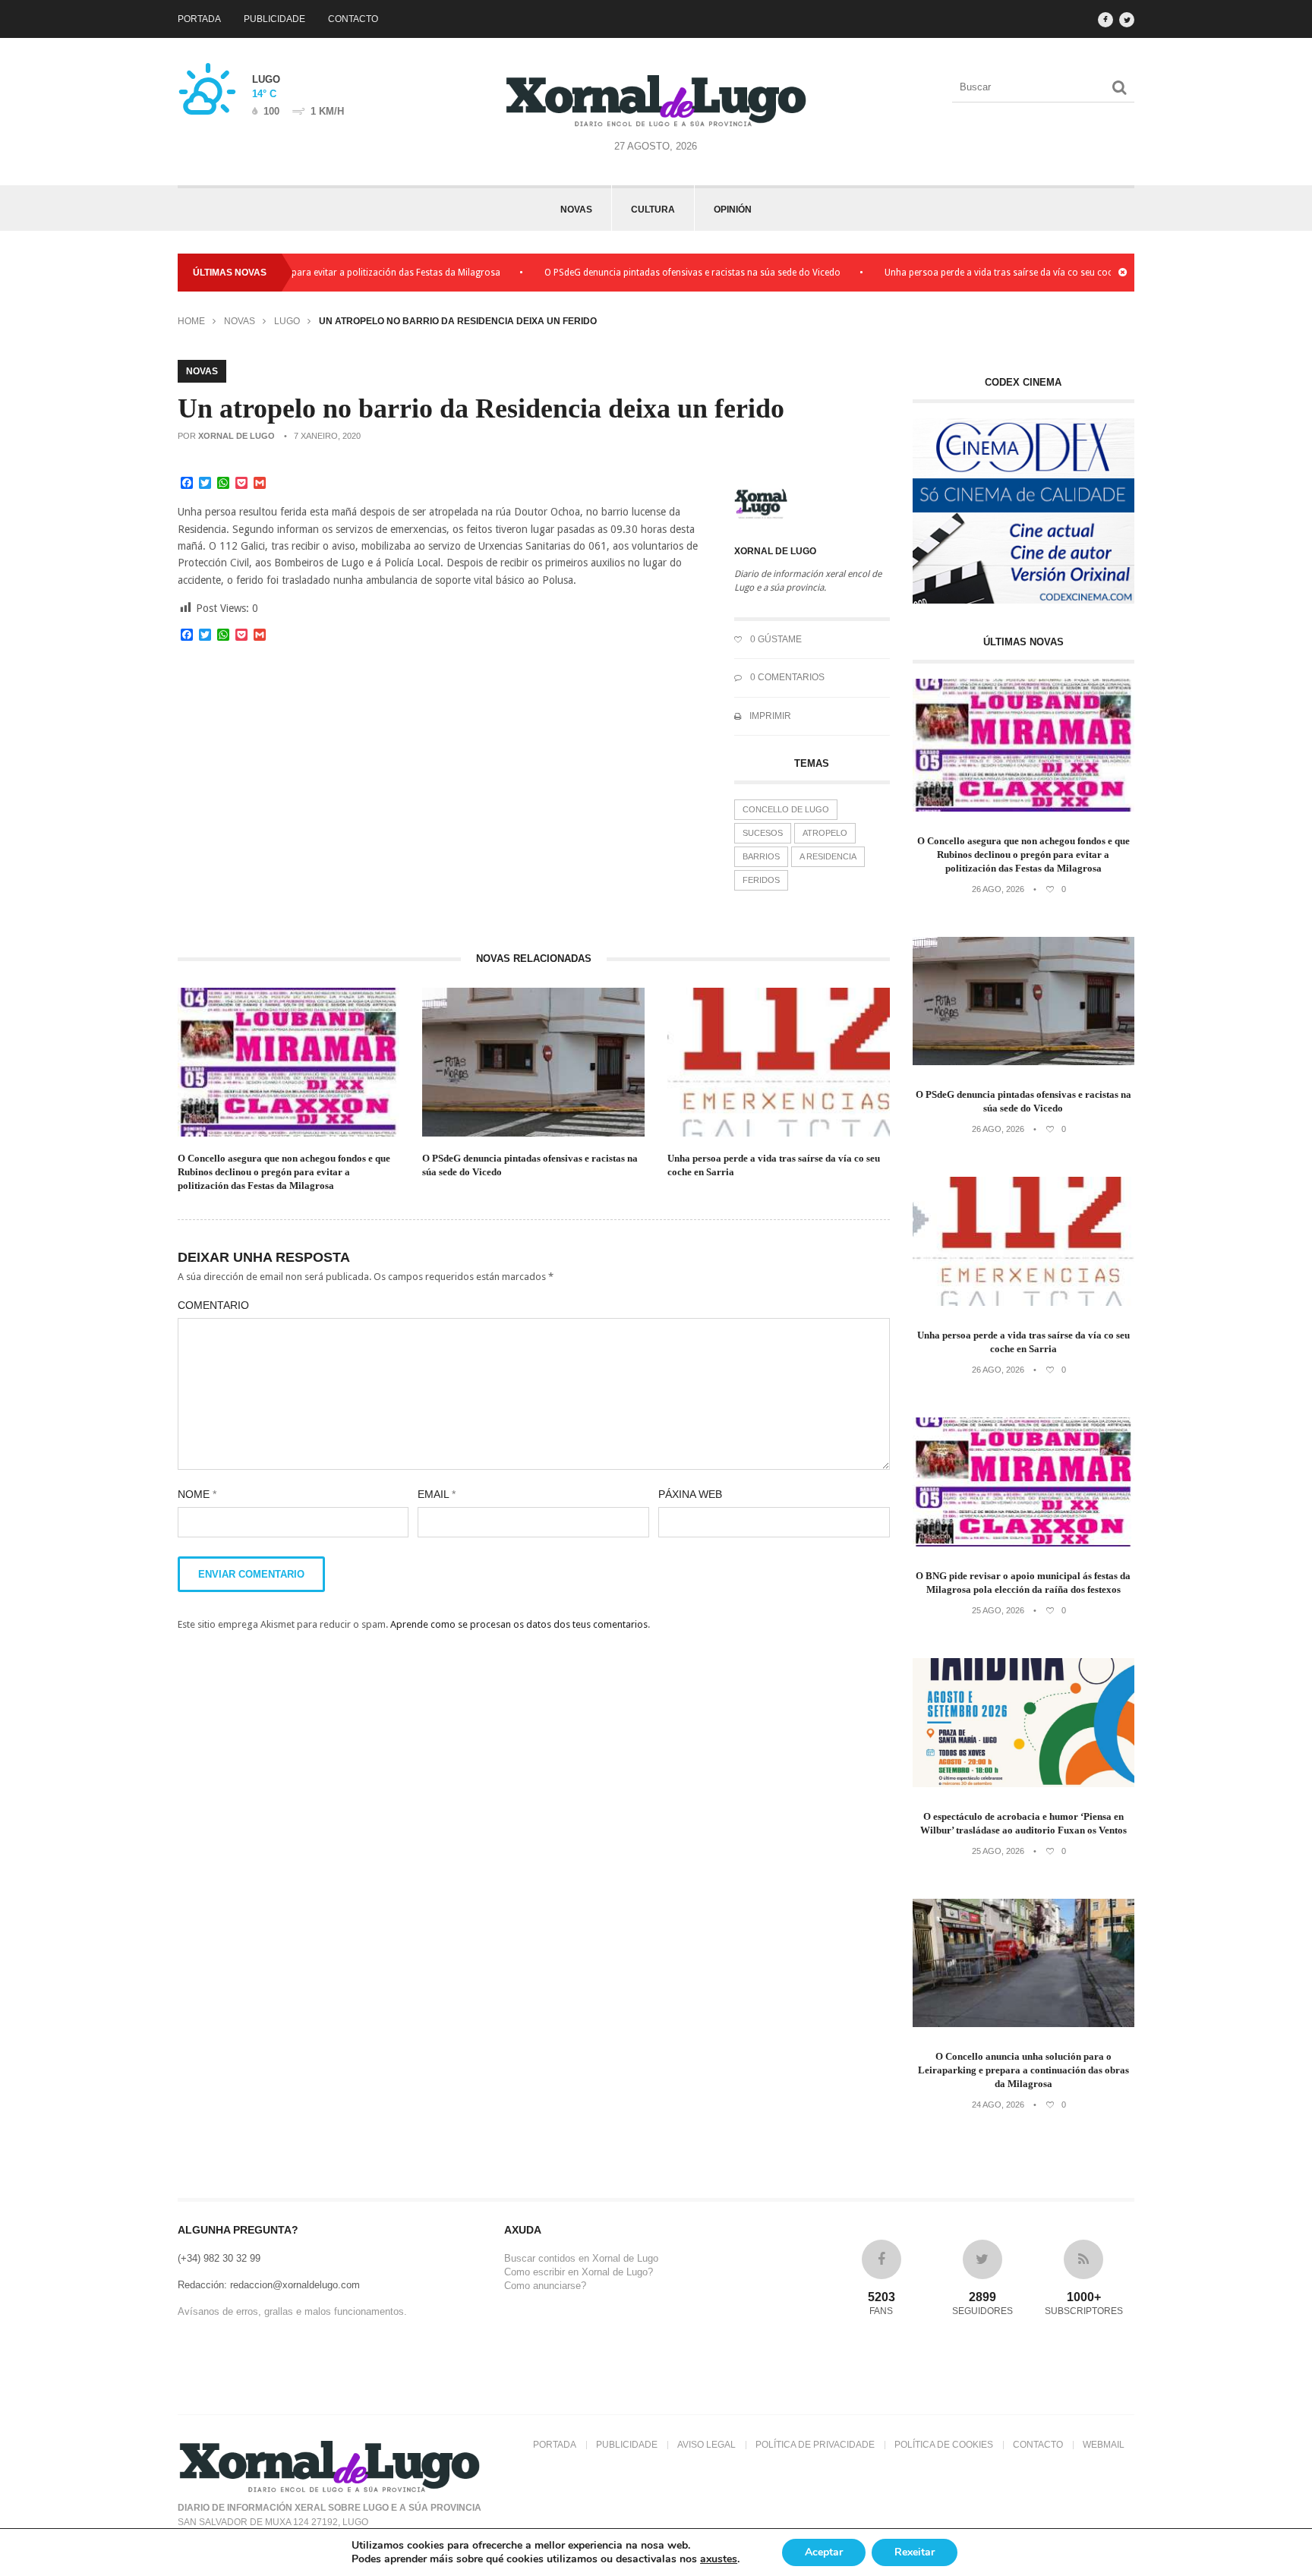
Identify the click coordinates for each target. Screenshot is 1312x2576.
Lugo (287, 321)
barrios (761, 856)
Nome (197, 1494)
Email (437, 1494)
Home (191, 321)
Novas (576, 210)
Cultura (653, 210)
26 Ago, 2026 (998, 889)
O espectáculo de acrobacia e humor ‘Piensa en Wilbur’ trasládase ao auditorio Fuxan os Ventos (1023, 1823)
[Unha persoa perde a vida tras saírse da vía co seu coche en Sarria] (1024, 1302)
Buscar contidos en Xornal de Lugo (581, 2258)
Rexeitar (915, 2552)
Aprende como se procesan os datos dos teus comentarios (519, 1624)
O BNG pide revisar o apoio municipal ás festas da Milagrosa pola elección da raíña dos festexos (1023, 1583)
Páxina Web (690, 1494)
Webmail (1104, 2445)
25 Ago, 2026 (998, 1610)
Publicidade (274, 19)
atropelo (825, 833)
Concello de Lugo (786, 809)
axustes (719, 2559)
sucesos (763, 833)
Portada (199, 19)
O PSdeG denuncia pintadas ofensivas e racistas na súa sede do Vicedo (634, 273)
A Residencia (828, 856)
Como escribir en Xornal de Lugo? (579, 2272)
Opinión (733, 210)
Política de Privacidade (815, 2445)
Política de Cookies (944, 2445)
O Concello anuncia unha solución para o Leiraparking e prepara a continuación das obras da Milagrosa (1023, 2070)
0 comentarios (786, 677)
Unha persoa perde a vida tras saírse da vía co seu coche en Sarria (965, 273)
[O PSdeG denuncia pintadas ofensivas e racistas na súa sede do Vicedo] (1024, 1062)
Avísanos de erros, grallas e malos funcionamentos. (292, 2311)
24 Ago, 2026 (998, 2105)
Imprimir (769, 716)
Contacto (353, 19)
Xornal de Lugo (237, 436)
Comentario (213, 1305)
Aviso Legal (706, 2445)
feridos (761, 880)
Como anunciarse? (545, 2286)
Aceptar (824, 2552)
